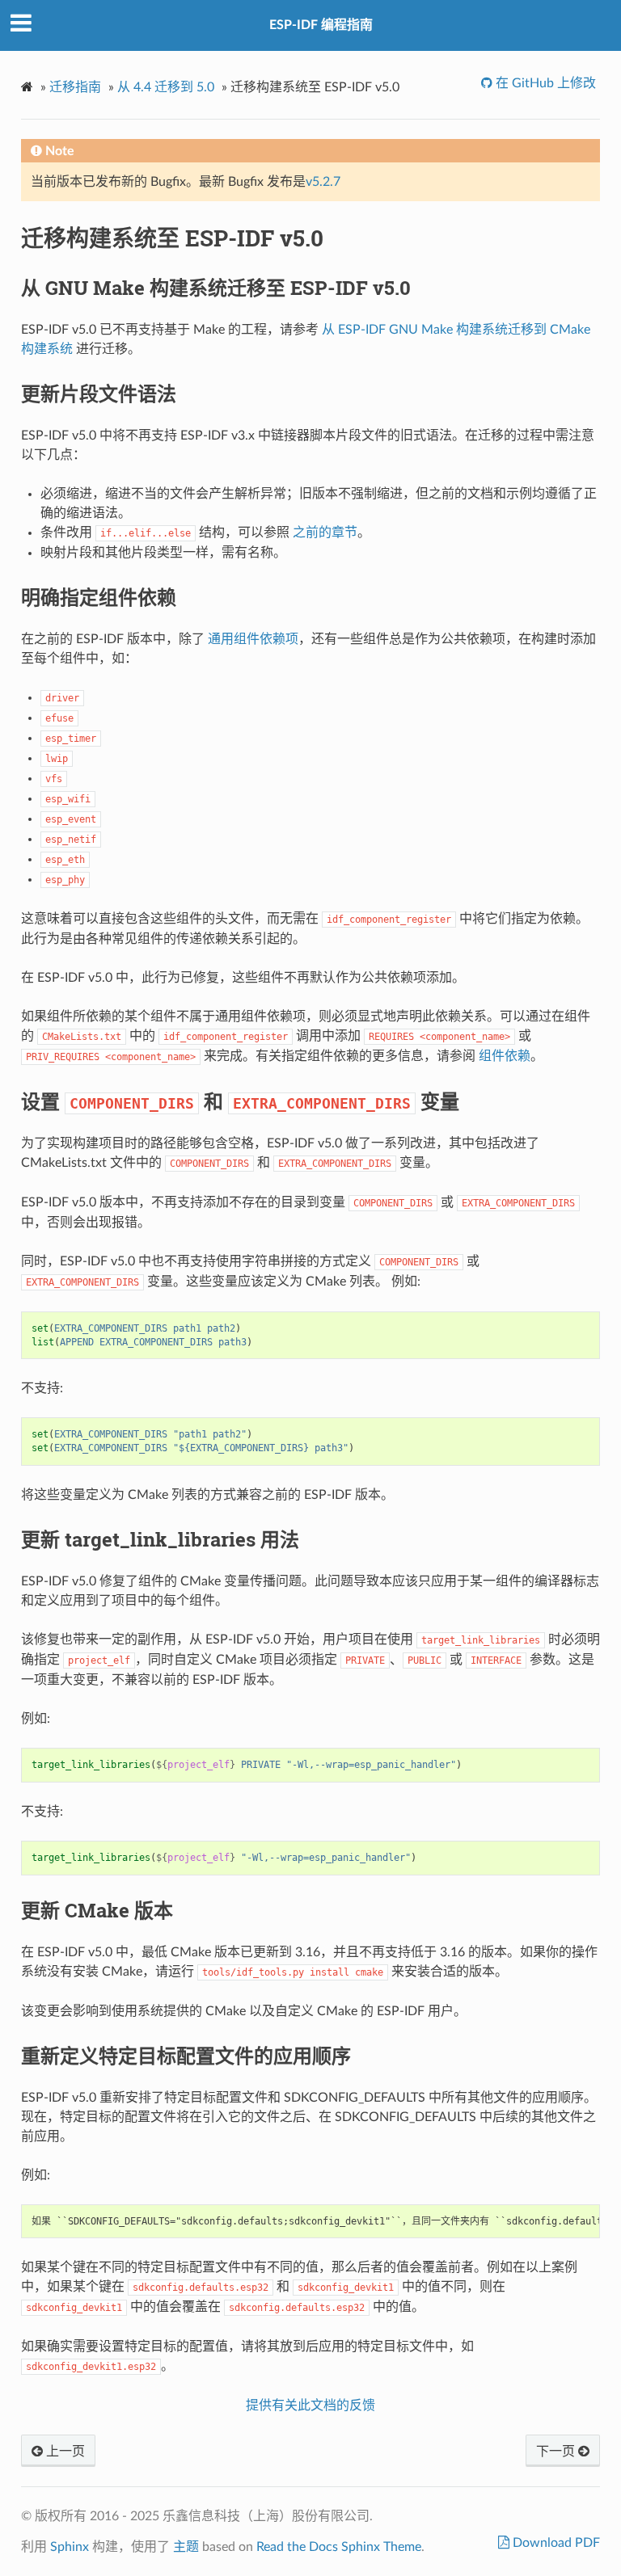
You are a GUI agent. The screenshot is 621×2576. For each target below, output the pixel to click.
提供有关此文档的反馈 (310, 2406)
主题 (186, 2547)
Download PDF (555, 2543)
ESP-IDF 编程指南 (321, 25)
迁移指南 (75, 87)
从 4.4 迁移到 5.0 (166, 87)
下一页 (557, 2452)
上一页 (64, 2452)
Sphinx (70, 2547)
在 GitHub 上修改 (544, 83)
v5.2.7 (323, 182)
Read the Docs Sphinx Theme (339, 2547)
